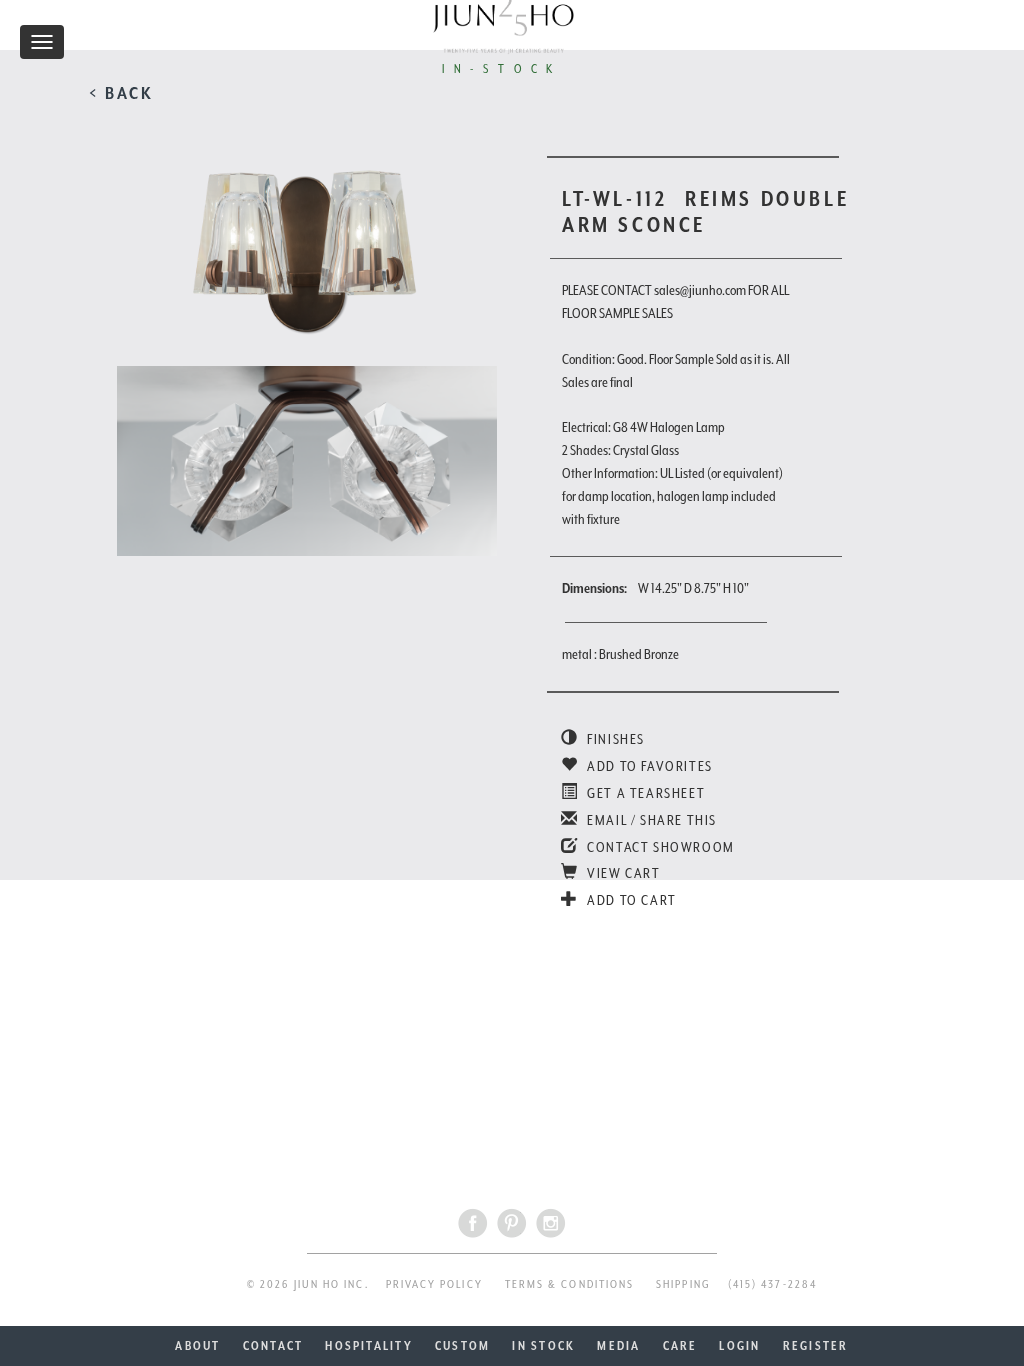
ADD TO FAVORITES (648, 766)
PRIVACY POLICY (434, 1284)
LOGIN (739, 1346)
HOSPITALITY (369, 1346)
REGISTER (816, 1346)
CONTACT (273, 1346)
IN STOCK (543, 1346)
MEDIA (618, 1346)
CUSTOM (462, 1346)
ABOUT (197, 1346)
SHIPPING (683, 1284)
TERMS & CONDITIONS (569, 1284)
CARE (680, 1346)
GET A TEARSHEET (644, 793)
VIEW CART (622, 873)
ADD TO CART (630, 900)
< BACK (121, 93)
